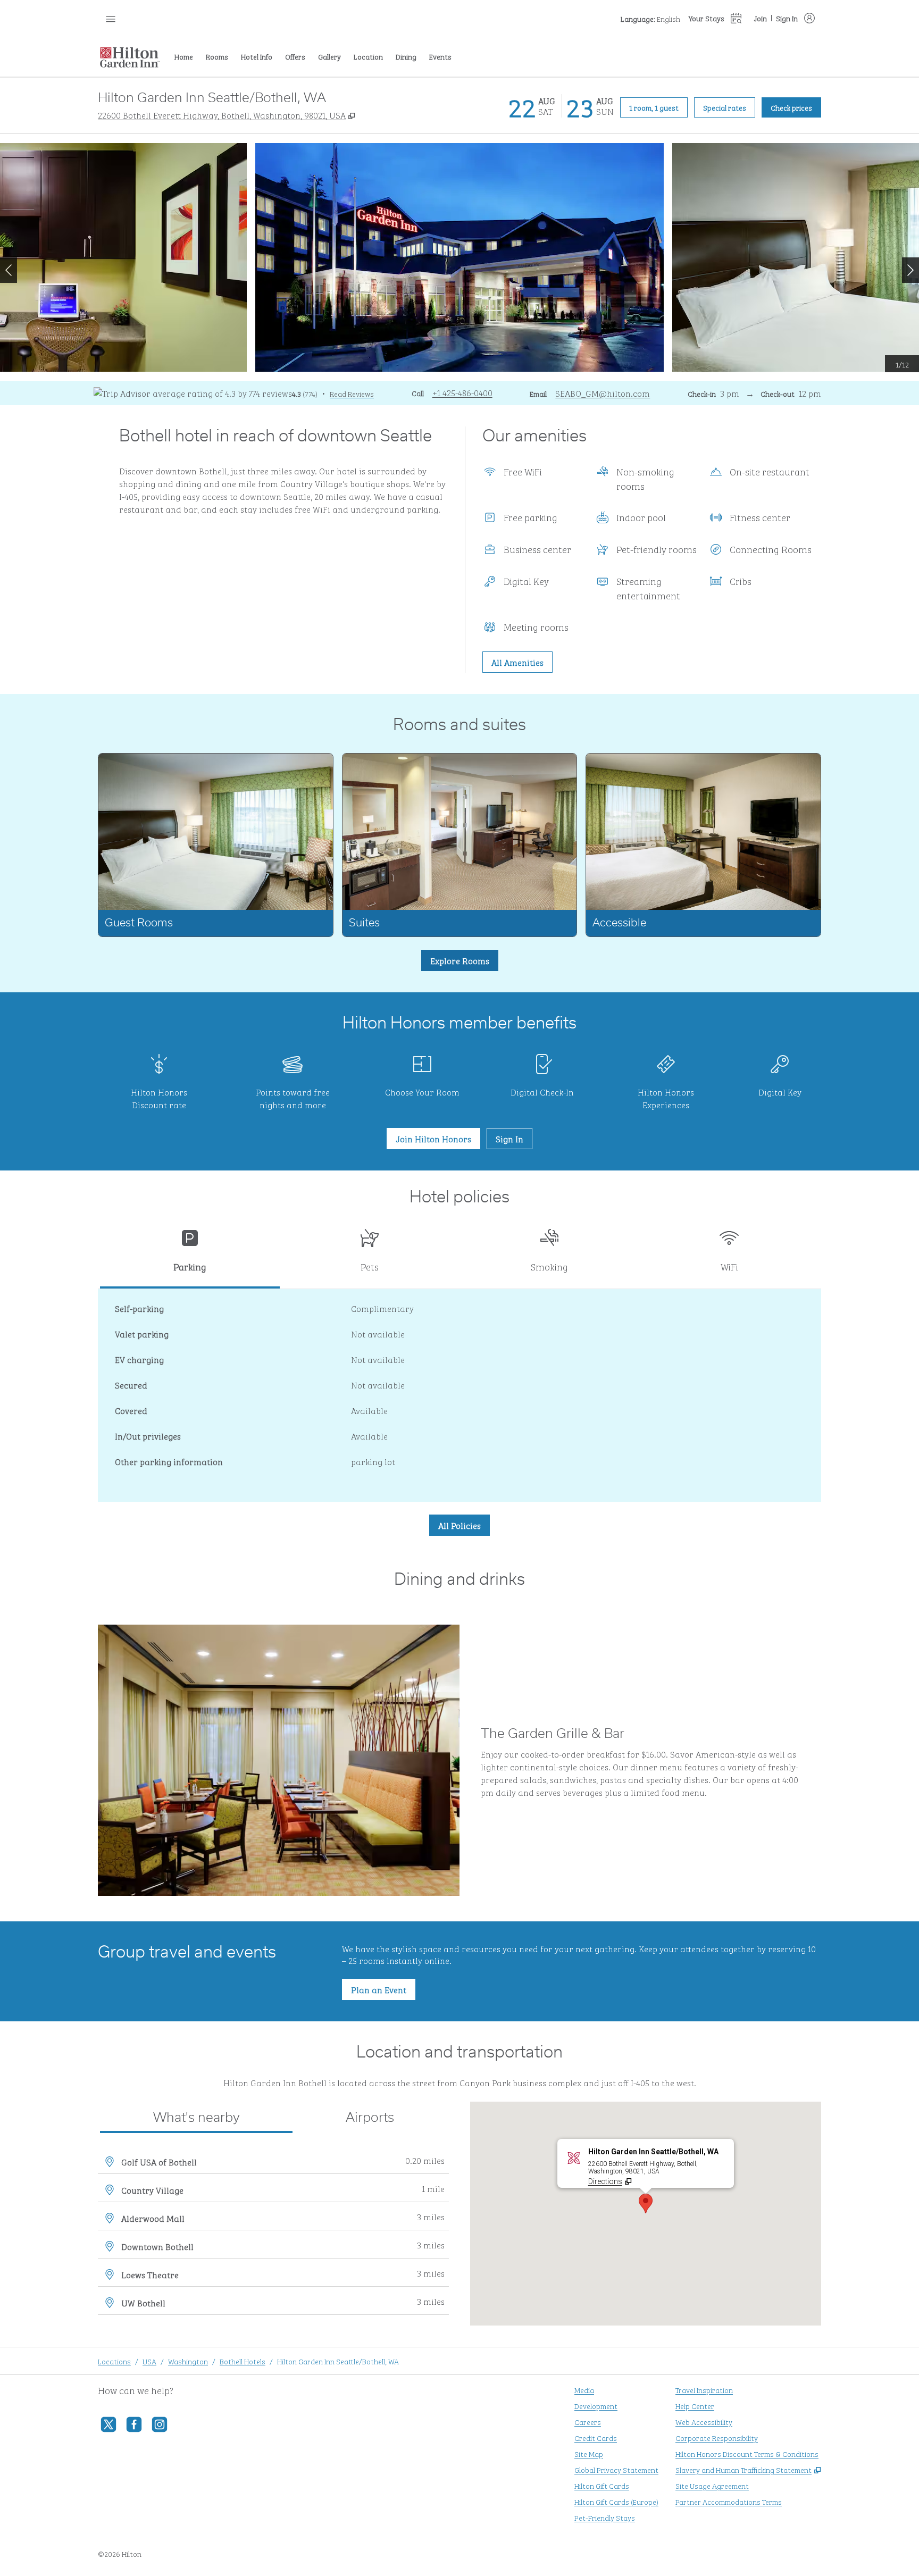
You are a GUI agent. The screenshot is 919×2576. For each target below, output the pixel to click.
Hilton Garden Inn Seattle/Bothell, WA (338, 2361)
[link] (462, 392)
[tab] (190, 1255)
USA (149, 2361)
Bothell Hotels (243, 2361)
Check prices (796, 107)
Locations (114, 2361)
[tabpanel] (459, 1395)
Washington (188, 2361)
